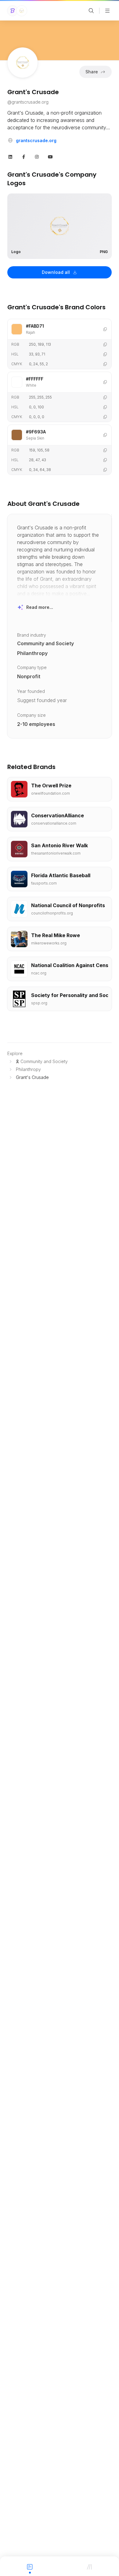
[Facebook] (24, 156)
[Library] (89, 2566)
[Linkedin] (10, 156)
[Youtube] (50, 156)
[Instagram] (37, 156)
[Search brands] (91, 11)
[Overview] (30, 2566)
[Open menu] (107, 11)
